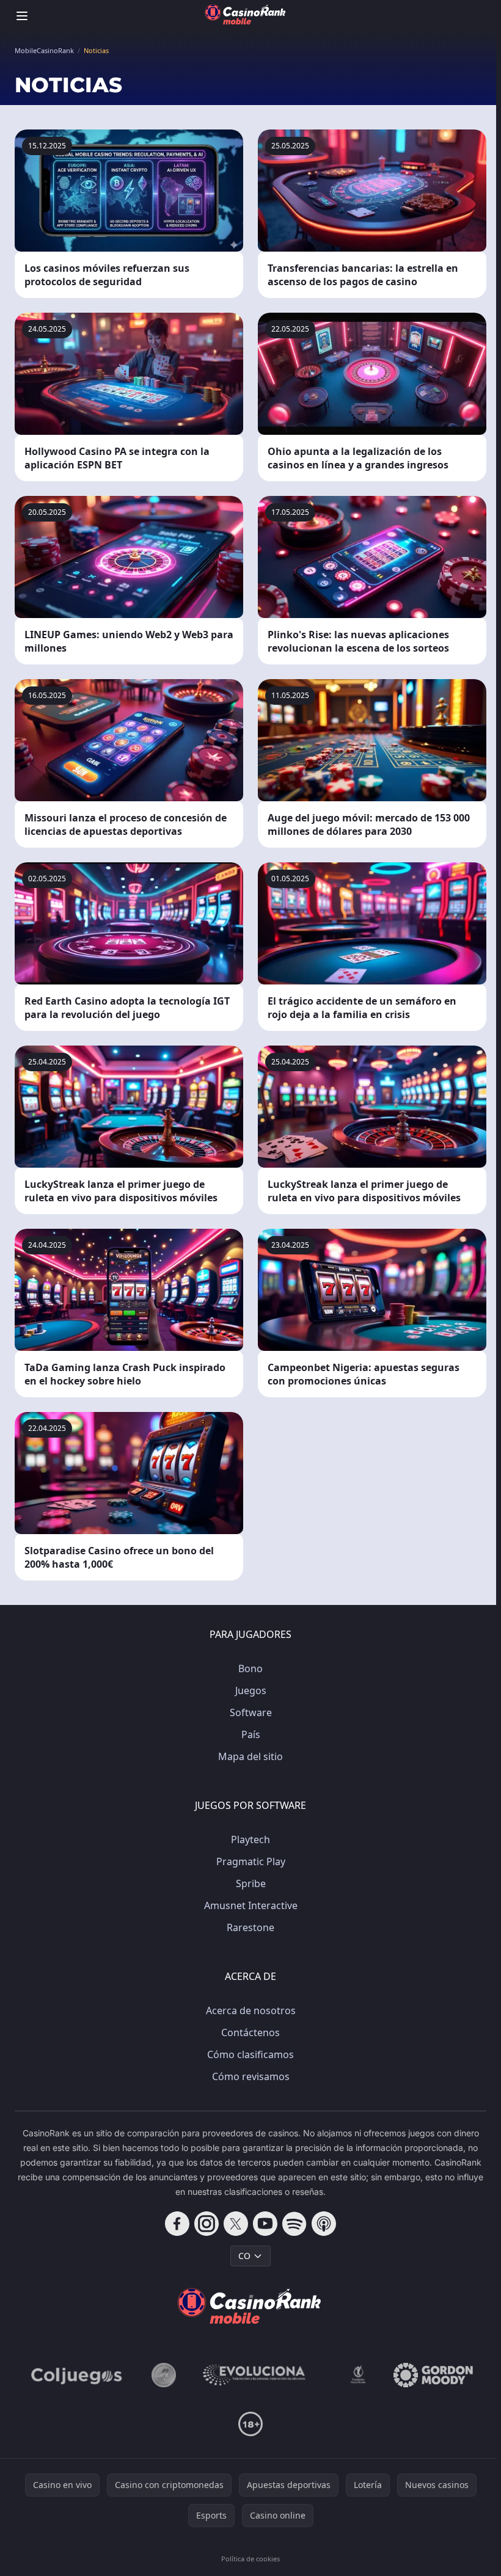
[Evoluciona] (261, 2375)
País (251, 1734)
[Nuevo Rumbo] (358, 2375)
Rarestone (250, 1927)
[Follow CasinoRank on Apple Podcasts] (324, 2224)
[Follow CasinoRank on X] (236, 2224)
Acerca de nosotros (251, 2010)
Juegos (251, 1690)
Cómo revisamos (251, 2076)
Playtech (250, 1839)
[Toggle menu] (22, 16)
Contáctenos (250, 2032)
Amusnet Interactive (251, 1905)
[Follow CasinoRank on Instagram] (207, 2224)
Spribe (251, 1883)
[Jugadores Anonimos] (164, 2375)
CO (244, 2256)
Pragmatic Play (251, 1861)
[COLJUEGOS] (78, 2375)
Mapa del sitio (250, 1756)
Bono (250, 1668)
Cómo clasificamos (250, 2054)
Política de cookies (250, 2559)
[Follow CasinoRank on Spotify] (294, 2224)
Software (251, 1712)
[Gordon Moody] (433, 2375)
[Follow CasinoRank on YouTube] (265, 2224)
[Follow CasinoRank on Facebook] (177, 2224)
